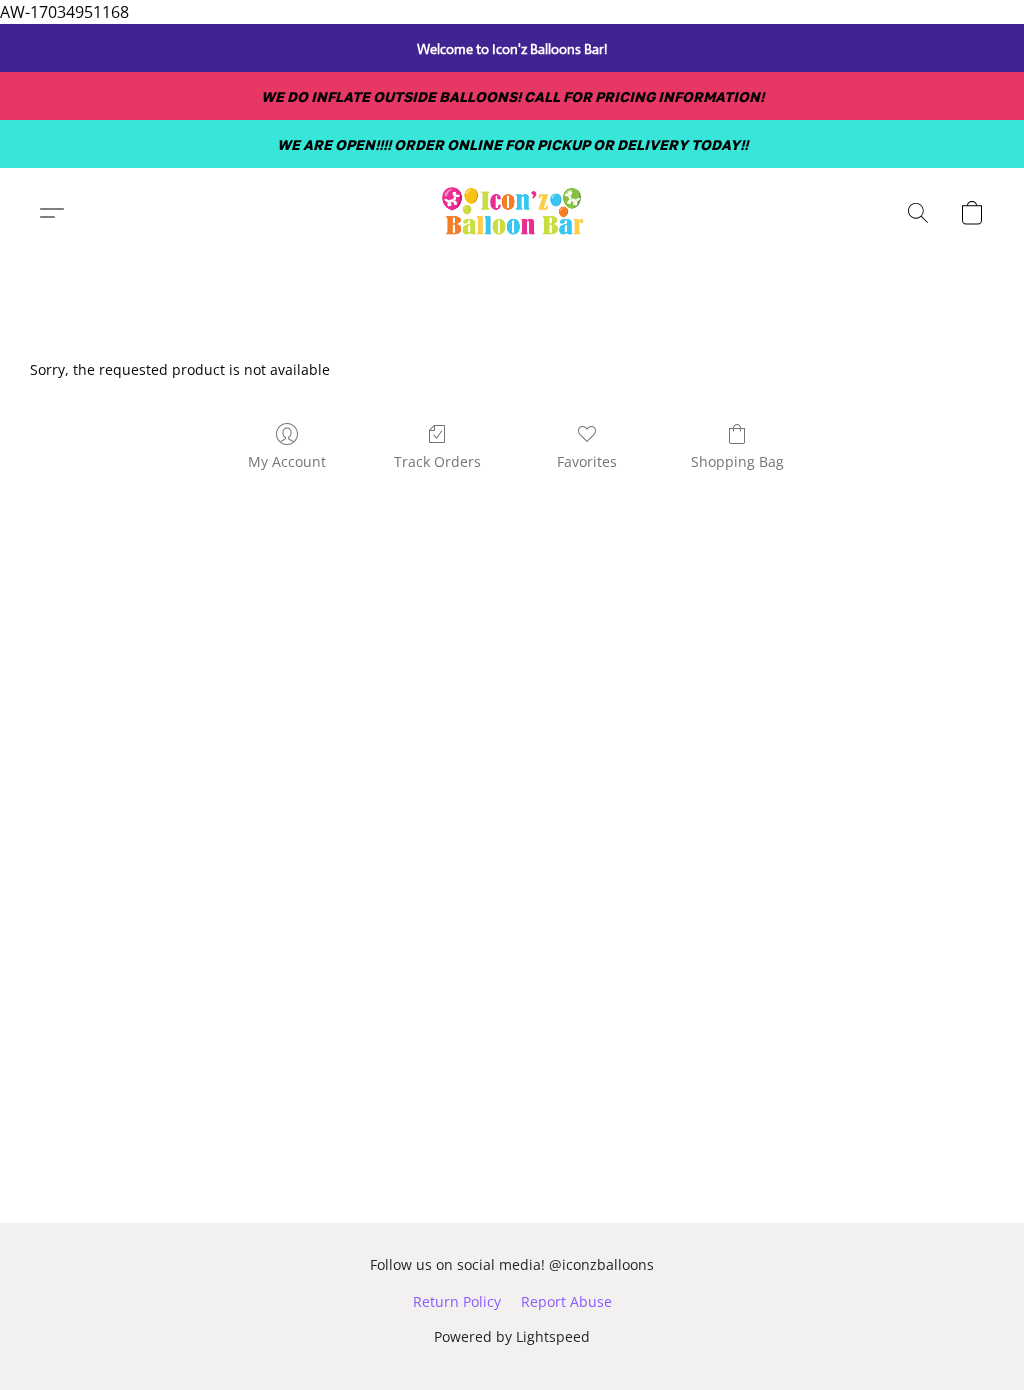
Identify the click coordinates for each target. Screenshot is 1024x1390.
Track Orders (437, 461)
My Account (287, 461)
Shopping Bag (737, 461)
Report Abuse (566, 1301)
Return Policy (457, 1301)
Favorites (587, 461)
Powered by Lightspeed (512, 1336)
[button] (511, 213)
